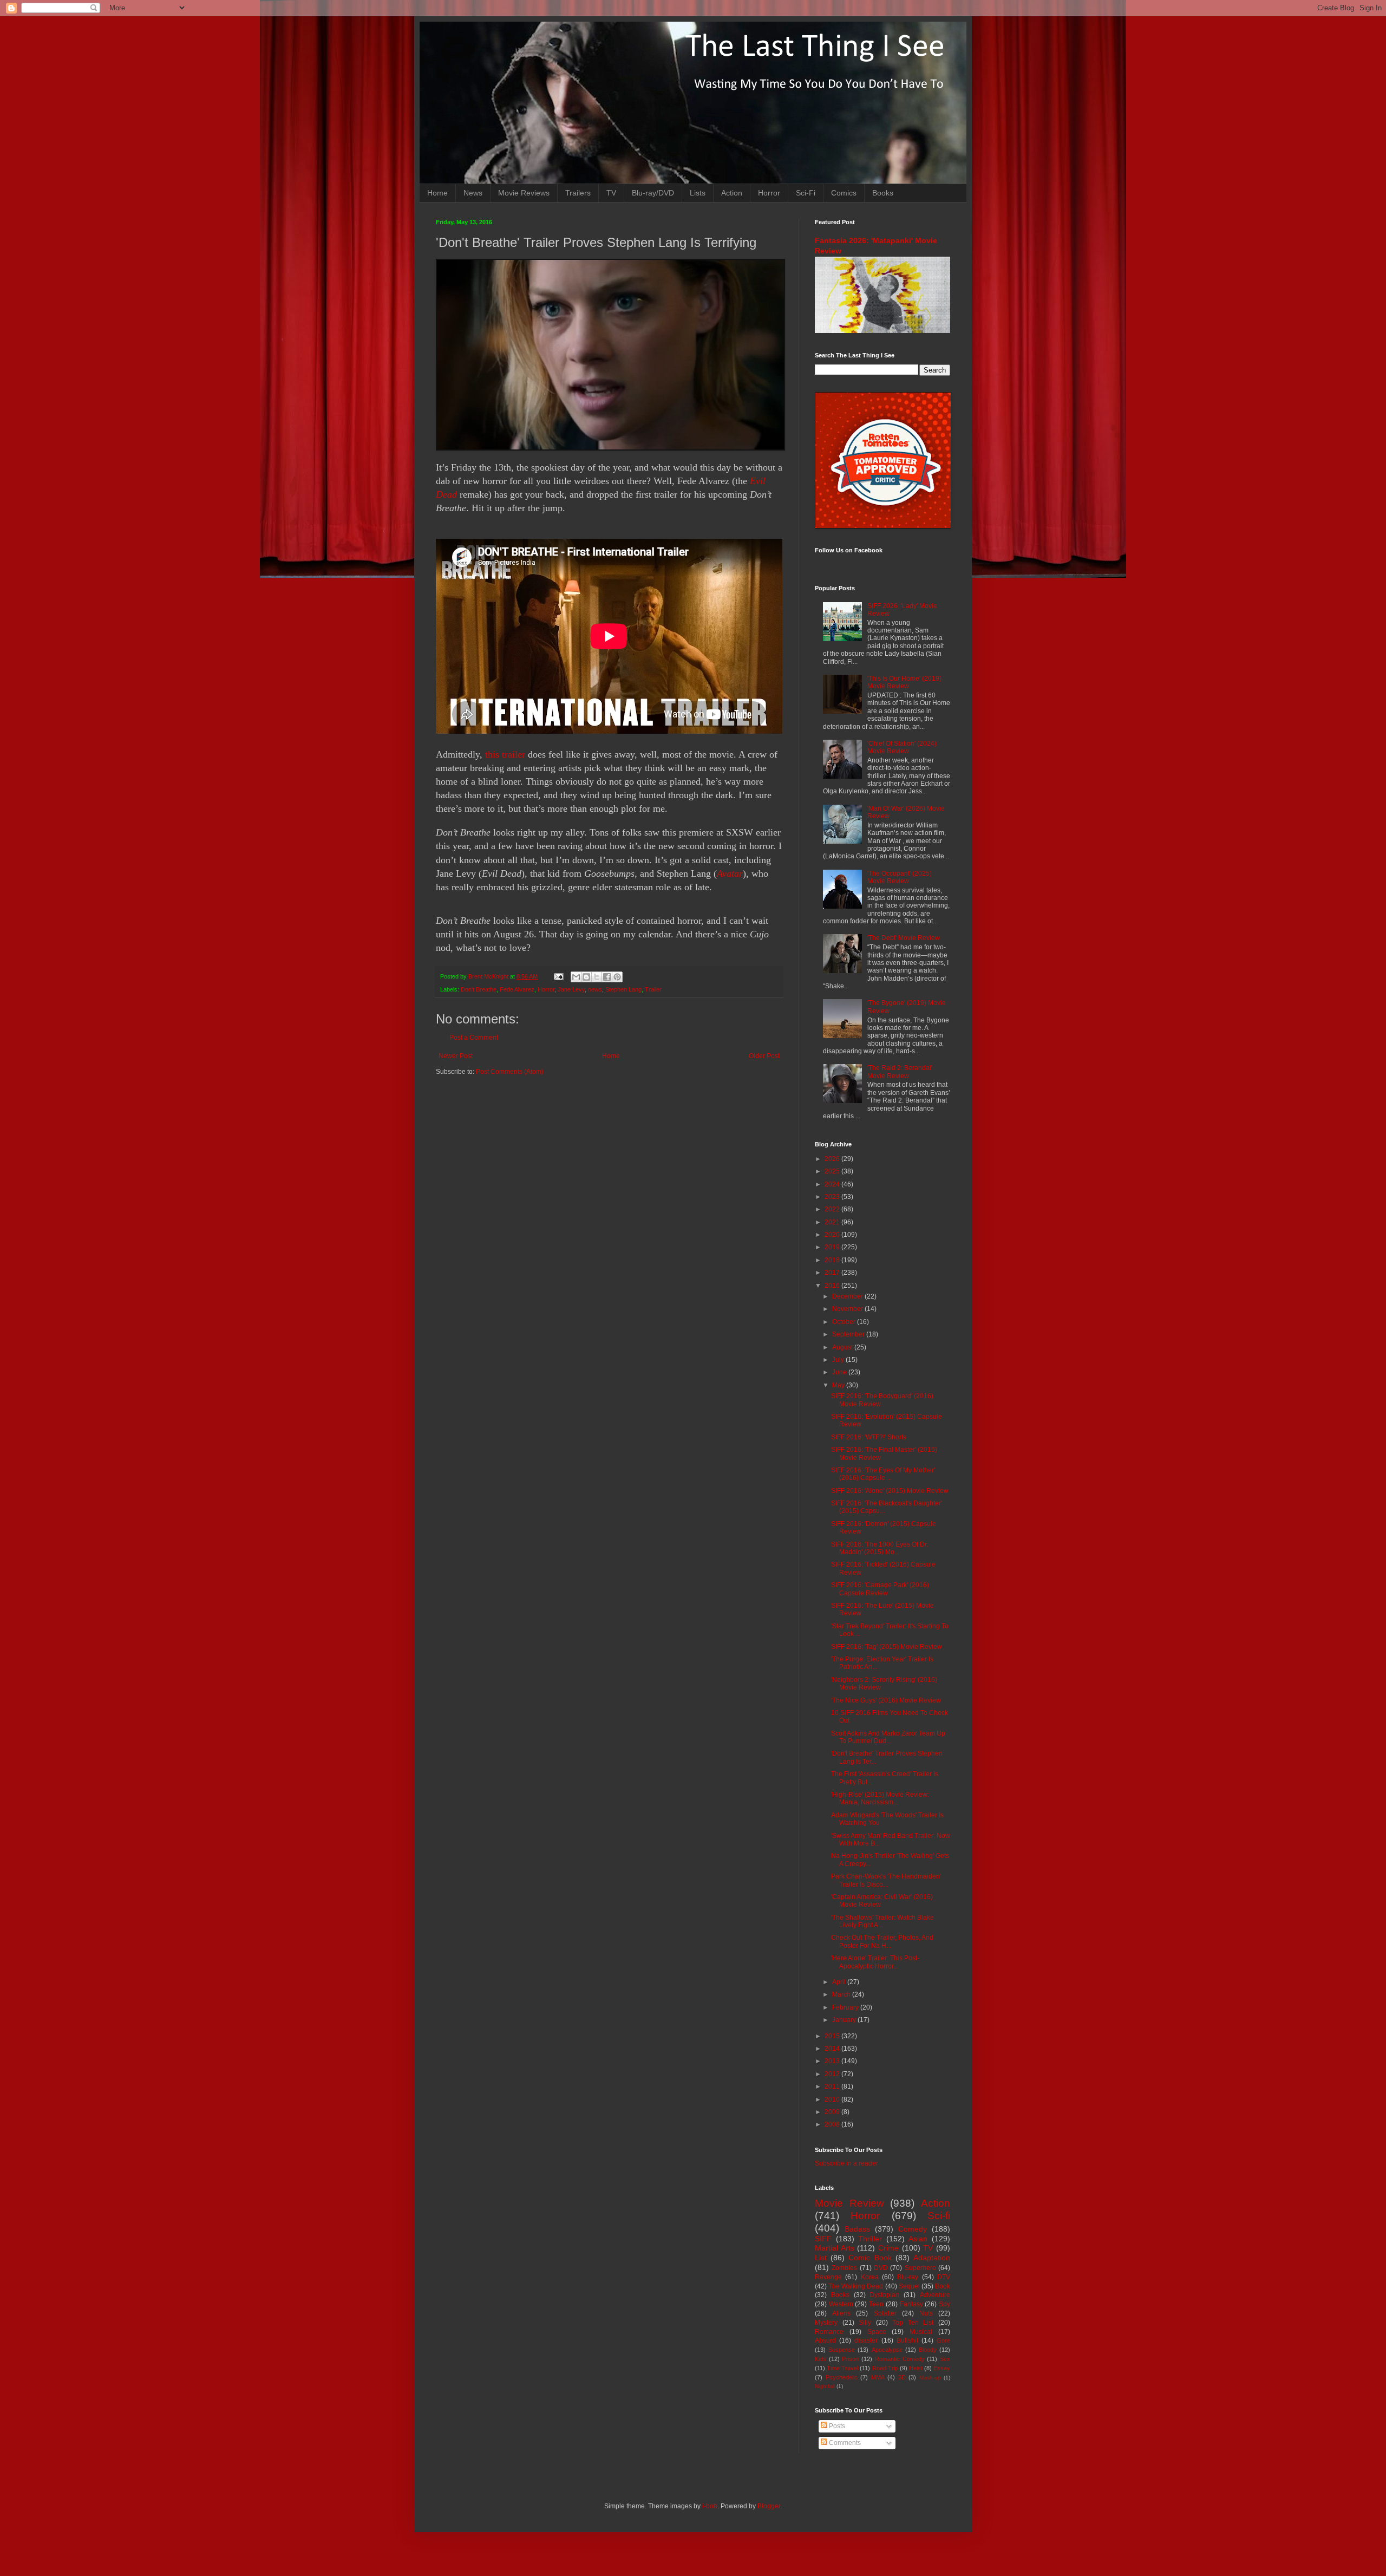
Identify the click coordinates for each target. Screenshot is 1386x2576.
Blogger (769, 2506)
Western (841, 2304)
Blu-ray (908, 2277)
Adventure (935, 2295)
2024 (833, 1184)
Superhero (920, 2268)
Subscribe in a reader (846, 2163)
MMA (878, 2377)
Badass (857, 2229)
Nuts (926, 2313)
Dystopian (884, 2295)
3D (902, 2377)
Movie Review (849, 2203)
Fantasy (911, 2304)
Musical (921, 2332)
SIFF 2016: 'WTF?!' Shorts (869, 1437)
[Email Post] (558, 976)
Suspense (842, 2350)
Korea (870, 2277)
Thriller (870, 2239)
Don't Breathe (479, 989)
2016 (833, 1286)
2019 (833, 1247)
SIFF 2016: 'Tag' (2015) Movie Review (887, 1647)
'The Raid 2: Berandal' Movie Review (900, 1072)
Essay (942, 2368)
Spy (944, 2304)
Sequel (909, 2286)
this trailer (506, 754)
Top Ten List (913, 2323)
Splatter (885, 2313)
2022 (833, 1209)
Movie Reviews (524, 193)
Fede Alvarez (517, 989)
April (840, 1982)
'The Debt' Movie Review (904, 938)
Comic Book (870, 2258)
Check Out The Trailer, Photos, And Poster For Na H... (882, 1941)
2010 (833, 2099)
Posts (836, 2426)
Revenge (828, 2277)
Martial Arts (835, 2248)
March (842, 1994)
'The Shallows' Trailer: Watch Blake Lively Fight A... (882, 1921)
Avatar (730, 873)
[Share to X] (597, 977)
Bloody (928, 2350)
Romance (829, 2332)
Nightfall (825, 2386)
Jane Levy (571, 989)
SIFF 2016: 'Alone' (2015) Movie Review (890, 1491)
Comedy (913, 2229)
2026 (833, 1159)
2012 (833, 2074)
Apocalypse (887, 2350)
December (848, 1296)
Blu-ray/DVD (653, 193)
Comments (844, 2443)
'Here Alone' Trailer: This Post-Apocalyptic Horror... (875, 1962)
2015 (833, 2036)
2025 (833, 1171)
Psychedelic (842, 2377)
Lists (698, 193)
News (473, 193)
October (845, 1322)
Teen (876, 2304)
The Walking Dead (856, 2286)
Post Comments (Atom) (510, 1072)
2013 (833, 2061)
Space (877, 2332)
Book (943, 2286)
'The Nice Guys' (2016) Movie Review (886, 1700)
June (840, 1372)
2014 (833, 2049)
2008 (833, 2124)
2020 (833, 1235)
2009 (833, 2112)
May (839, 1385)
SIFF (823, 2239)
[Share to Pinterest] (617, 977)
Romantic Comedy (900, 2359)
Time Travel (842, 2368)
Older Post (764, 1056)
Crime (888, 2248)
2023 (833, 1197)
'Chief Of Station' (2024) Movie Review (902, 747)
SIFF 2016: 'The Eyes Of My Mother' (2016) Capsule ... (883, 1474)
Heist (916, 2368)
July (839, 1360)
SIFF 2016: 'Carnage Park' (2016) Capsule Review (880, 1589)
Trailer (653, 989)
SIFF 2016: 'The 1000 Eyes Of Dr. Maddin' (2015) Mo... (880, 1548)
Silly (865, 2323)
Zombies (844, 2268)
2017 (833, 1273)
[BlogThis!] (586, 977)
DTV (944, 2277)
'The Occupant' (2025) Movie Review (900, 877)
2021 (833, 1222)
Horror (769, 193)
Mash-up (930, 2378)
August (843, 1347)
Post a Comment (474, 1038)
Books (883, 193)
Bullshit (907, 2340)
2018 (833, 1260)
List (821, 2258)
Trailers (578, 193)
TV (611, 193)
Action (732, 193)
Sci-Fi (806, 193)
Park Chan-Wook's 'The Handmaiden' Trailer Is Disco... (886, 1880)
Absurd (825, 2340)
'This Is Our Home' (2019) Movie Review (904, 682)
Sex (945, 2359)
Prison (850, 2359)
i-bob (710, 2506)
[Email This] (576, 977)
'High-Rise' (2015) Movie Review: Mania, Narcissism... (880, 1798)
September (849, 1334)
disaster (866, 2340)
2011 (833, 2086)
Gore (943, 2340)
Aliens (841, 2313)
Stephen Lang (623, 989)
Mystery (826, 2323)
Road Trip (885, 2368)
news (595, 989)
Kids (821, 2359)
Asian (918, 2239)
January (845, 2020)
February (846, 2007)
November (848, 1309)
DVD (881, 2268)
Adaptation (932, 2258)
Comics (844, 193)
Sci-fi (939, 2216)
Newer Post (456, 1056)
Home (437, 193)
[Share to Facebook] (607, 977)
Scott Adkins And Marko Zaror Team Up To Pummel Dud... (888, 1737)
